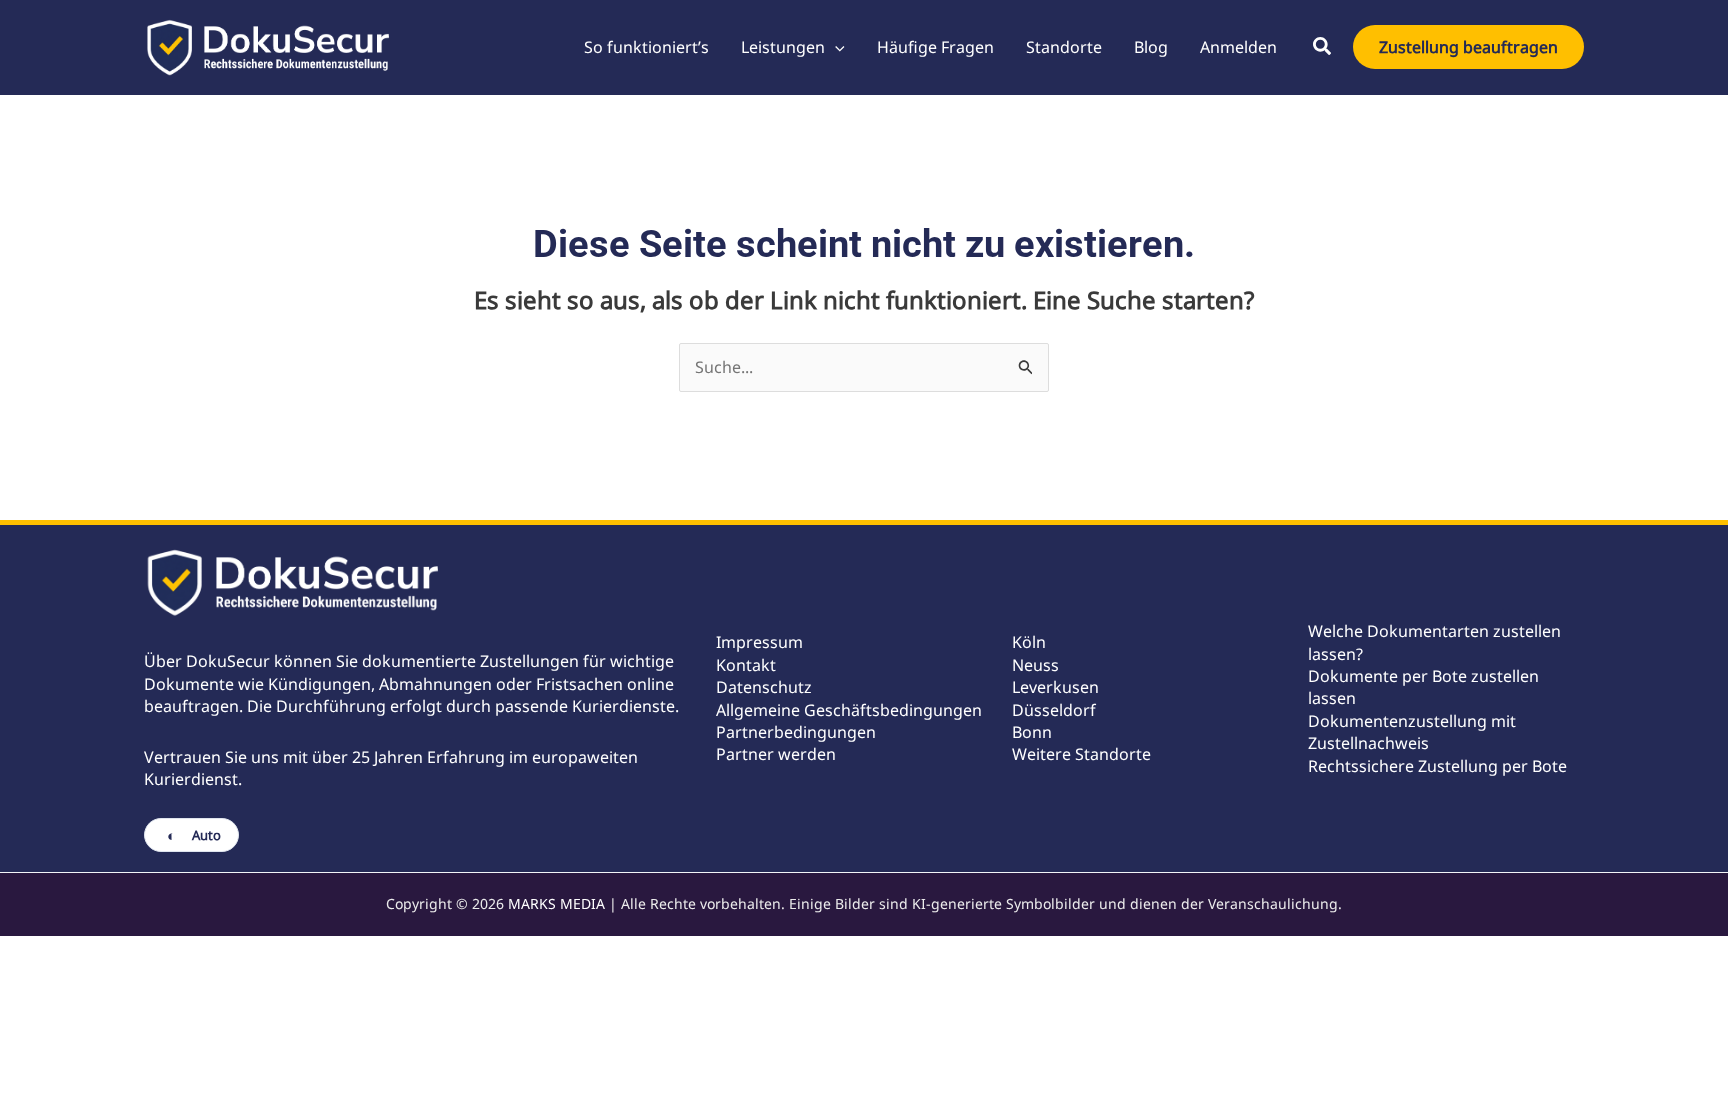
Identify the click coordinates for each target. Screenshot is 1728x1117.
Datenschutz (764, 687)
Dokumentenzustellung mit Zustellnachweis (1412, 732)
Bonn (1032, 732)
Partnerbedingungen (796, 732)
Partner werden (776, 754)
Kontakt (746, 665)
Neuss (1035, 665)
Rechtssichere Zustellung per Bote (1437, 766)
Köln (1029, 642)
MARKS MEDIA (556, 903)
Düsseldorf (1054, 710)
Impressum (759, 642)
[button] (835, 47)
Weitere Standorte (1081, 754)
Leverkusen (1055, 687)
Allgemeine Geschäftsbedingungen (849, 710)
